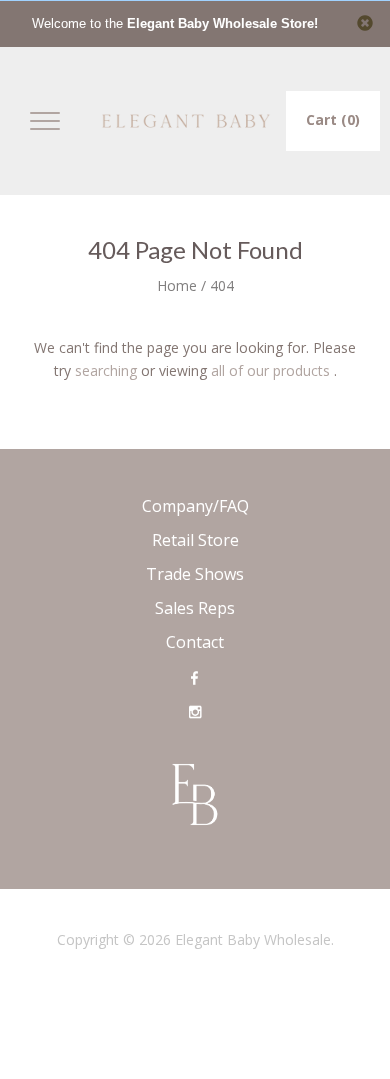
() (333, 119)
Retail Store (195, 540)
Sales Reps (195, 608)
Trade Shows (195, 574)
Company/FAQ (195, 506)
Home (177, 285)
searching (106, 370)
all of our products (270, 370)
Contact (195, 642)
